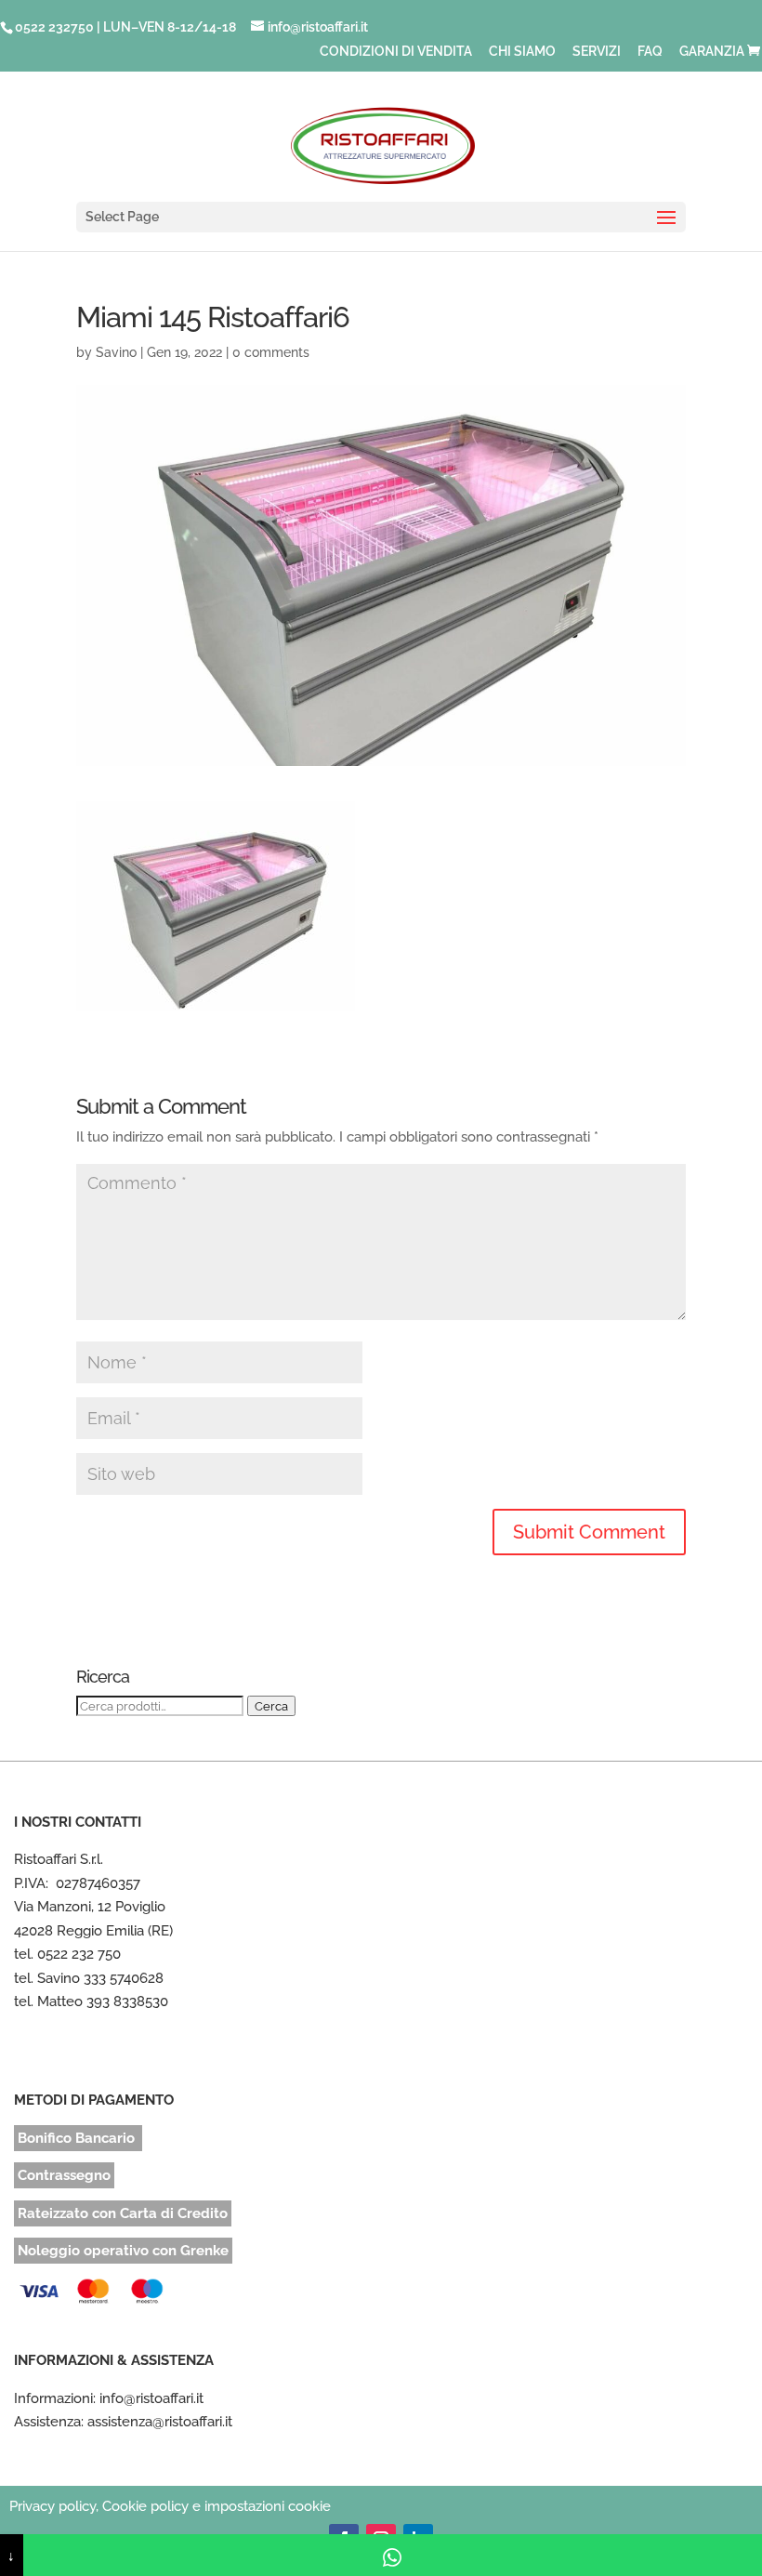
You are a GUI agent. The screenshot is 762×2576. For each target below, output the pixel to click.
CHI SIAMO (522, 52)
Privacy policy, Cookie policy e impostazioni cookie (170, 2506)
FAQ (650, 52)
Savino (116, 352)
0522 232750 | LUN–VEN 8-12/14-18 (125, 27)
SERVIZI (597, 52)
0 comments (271, 352)
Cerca (271, 1706)
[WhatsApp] (393, 2555)
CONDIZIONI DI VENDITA (396, 52)
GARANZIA (712, 52)
